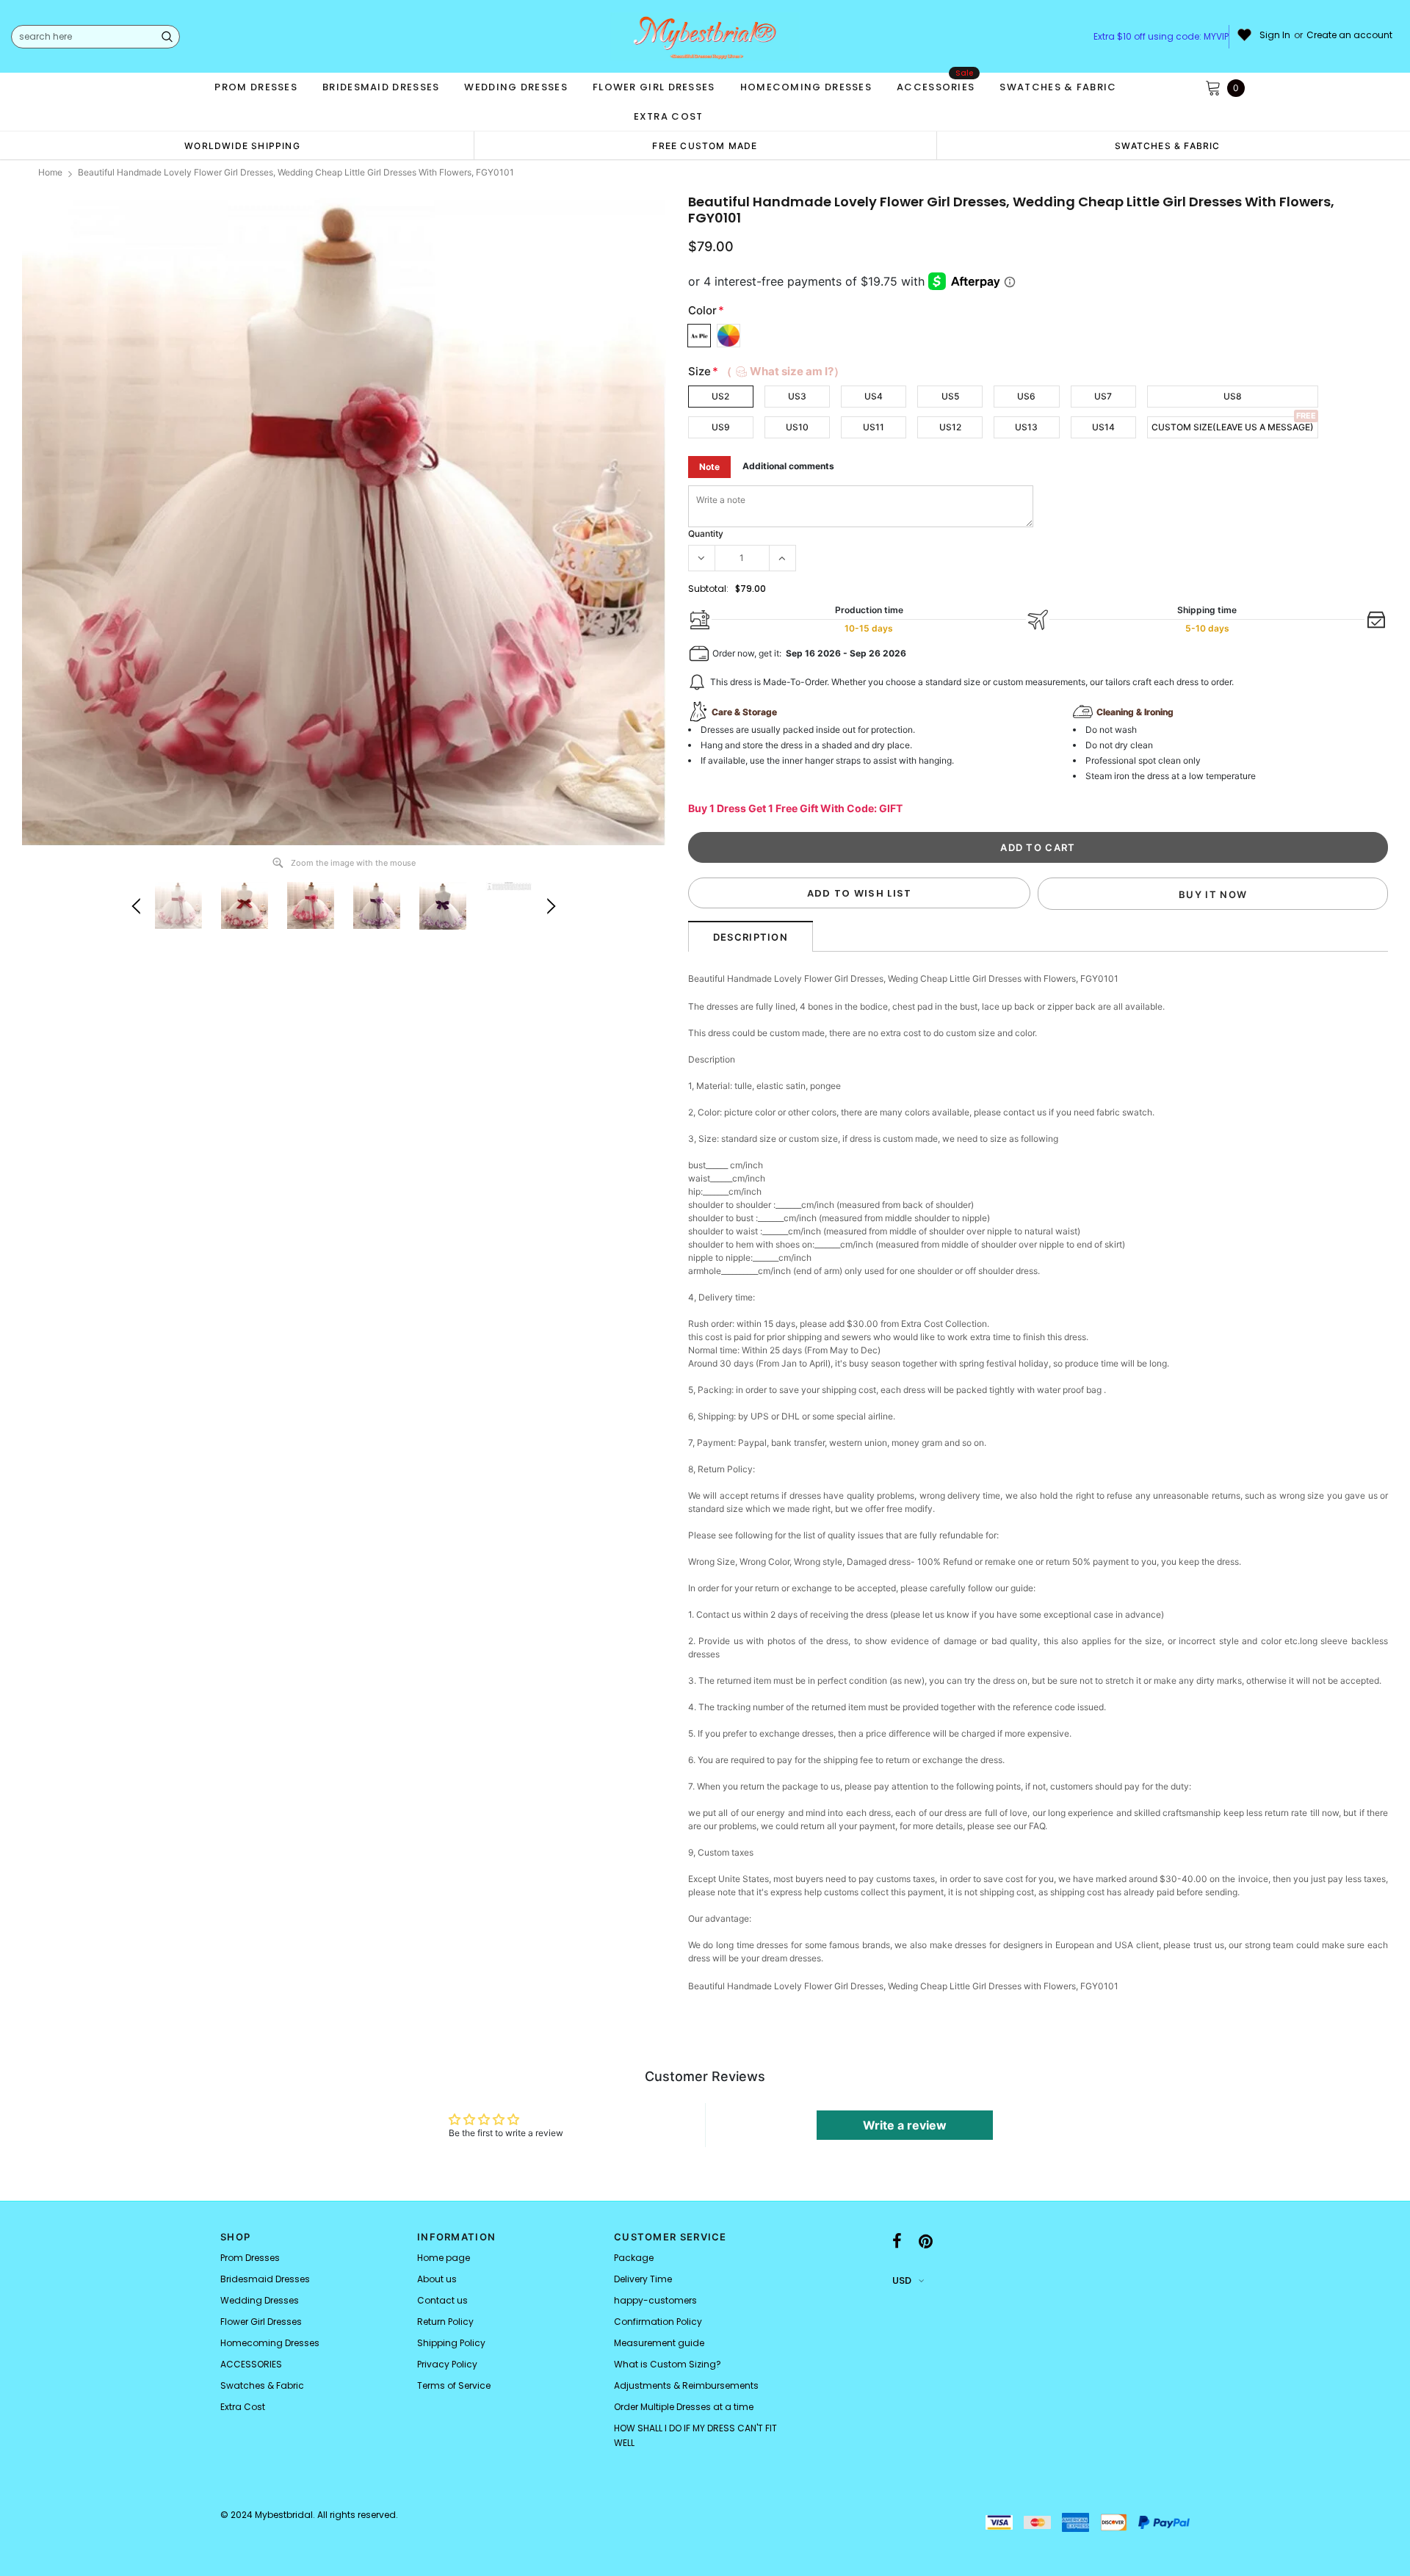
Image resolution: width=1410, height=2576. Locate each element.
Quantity (706, 533)
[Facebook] (897, 2241)
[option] (242, 145)
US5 (950, 396)
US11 (874, 427)
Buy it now (1213, 894)
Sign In (1275, 35)
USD (902, 2280)
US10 (797, 427)
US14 (1103, 427)
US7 (1103, 396)
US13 (1026, 427)
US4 (874, 396)
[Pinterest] (926, 2241)
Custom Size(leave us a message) (1233, 427)
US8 (1233, 396)
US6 (1026, 396)
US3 (797, 396)
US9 (721, 427)
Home (50, 172)
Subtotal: (708, 589)
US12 (950, 427)
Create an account (1349, 35)
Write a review (905, 2125)
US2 (720, 396)
